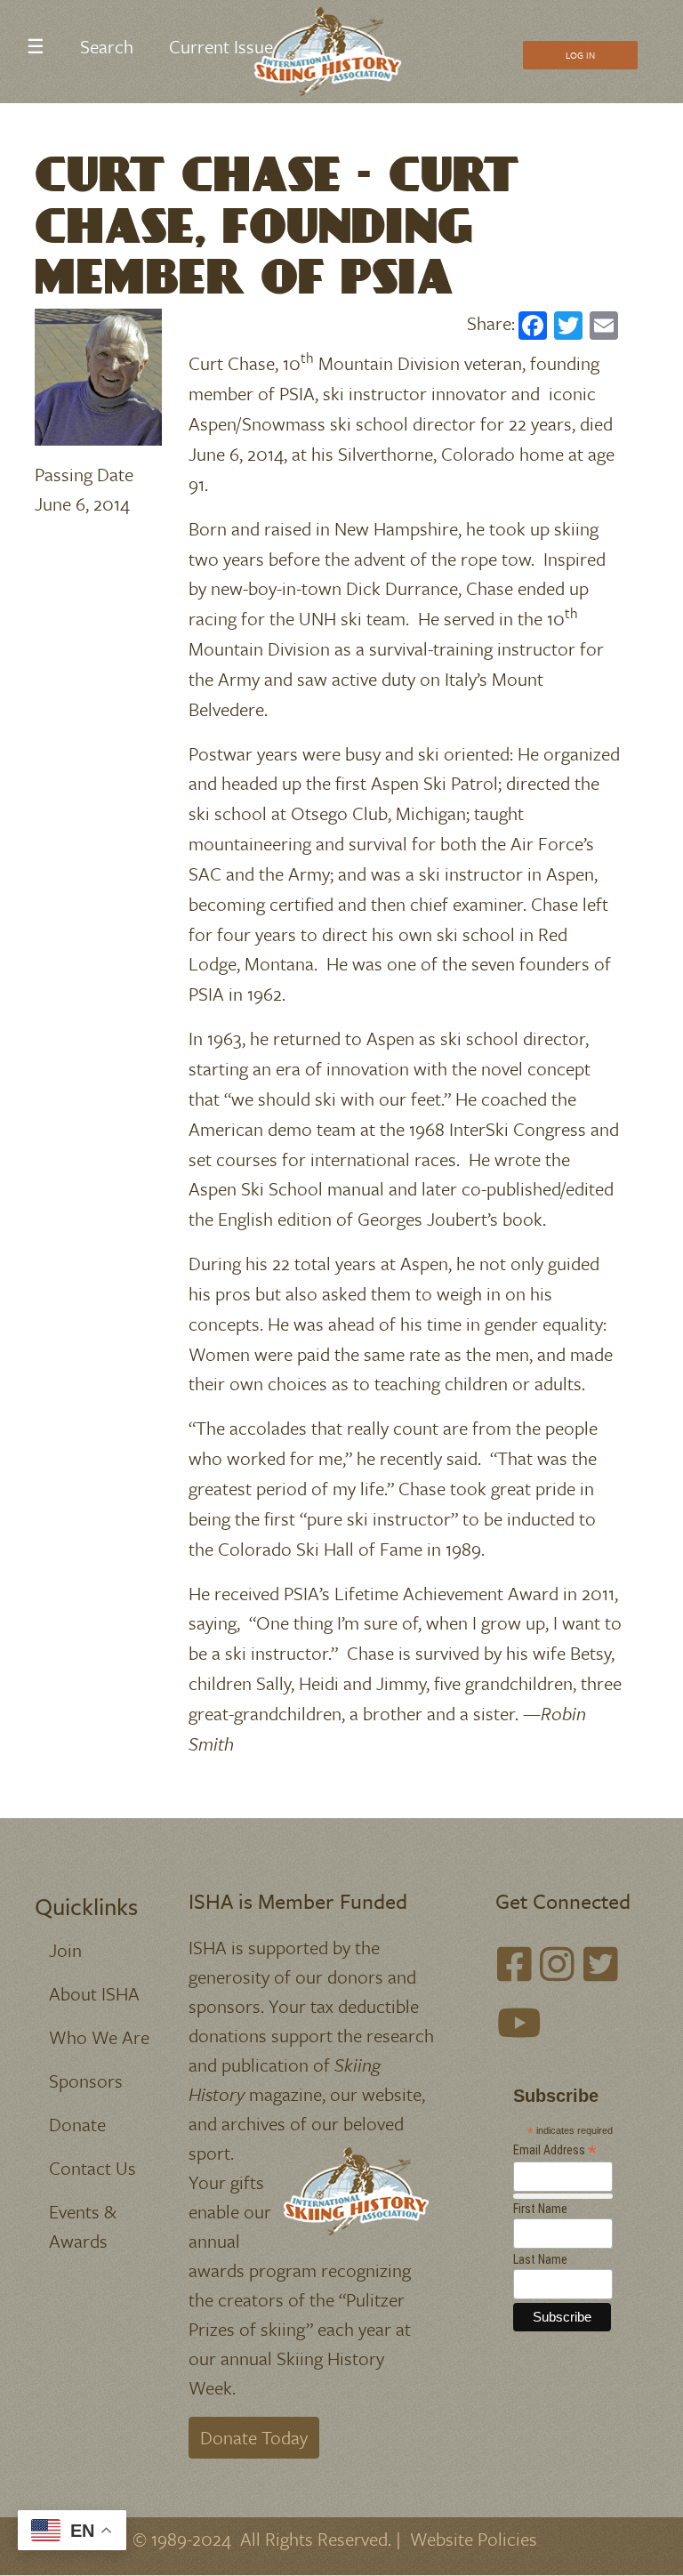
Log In (580, 55)
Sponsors (86, 2081)
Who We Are (99, 2037)
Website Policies (474, 2539)
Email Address (555, 2150)
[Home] (335, 52)
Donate (77, 2124)
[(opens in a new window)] (514, 1964)
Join (65, 1950)
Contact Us (92, 2168)
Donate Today (254, 2437)
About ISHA (94, 1993)
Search (107, 46)
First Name (540, 2209)
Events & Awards (83, 2226)
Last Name (540, 2259)
